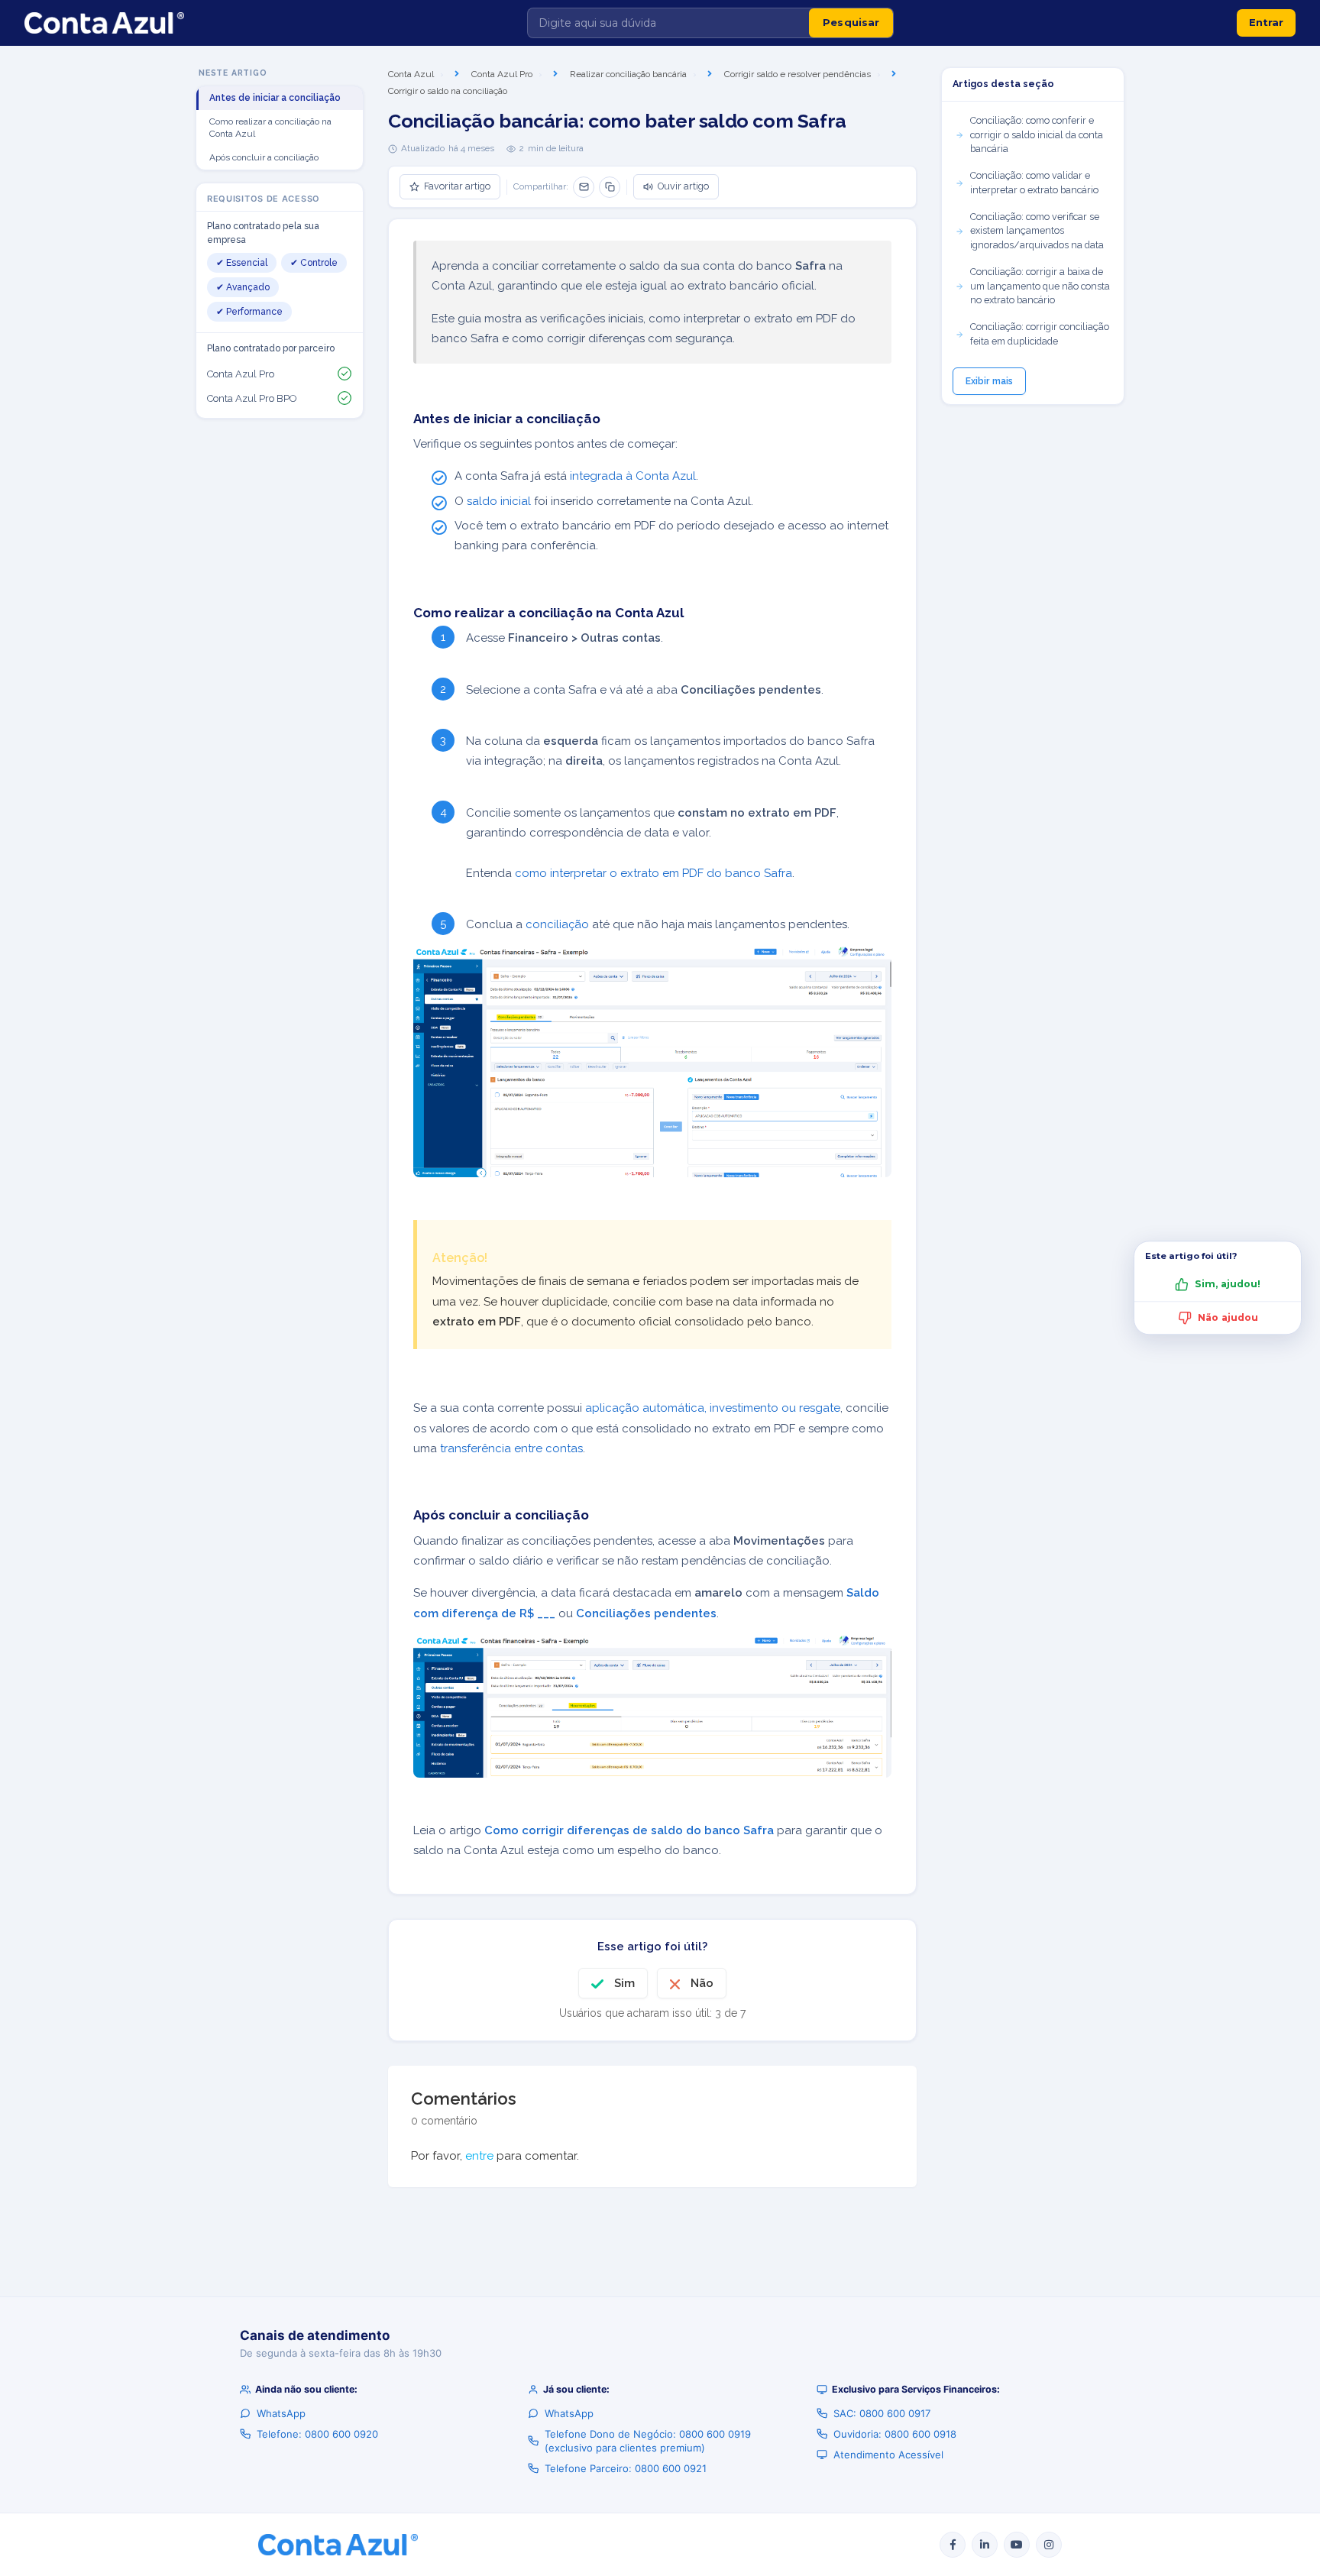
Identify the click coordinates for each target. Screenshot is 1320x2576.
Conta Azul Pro (502, 74)
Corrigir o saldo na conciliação (448, 91)
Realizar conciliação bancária (628, 74)
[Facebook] (953, 2545)
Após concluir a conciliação (264, 157)
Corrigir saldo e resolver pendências (797, 74)
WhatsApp (281, 2413)
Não (702, 1983)
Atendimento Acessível (888, 2455)
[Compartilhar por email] (584, 187)
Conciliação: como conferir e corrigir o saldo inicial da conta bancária (1037, 135)
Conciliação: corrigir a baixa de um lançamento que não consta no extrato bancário (1040, 286)
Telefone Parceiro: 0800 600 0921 (626, 2468)
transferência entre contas (511, 1448)
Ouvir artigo (683, 186)
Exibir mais (989, 381)
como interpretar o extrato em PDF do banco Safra (654, 873)
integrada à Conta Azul (633, 476)
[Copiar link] (610, 187)
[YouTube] (1017, 2545)
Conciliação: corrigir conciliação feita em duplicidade (1040, 334)
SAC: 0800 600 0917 (882, 2413)
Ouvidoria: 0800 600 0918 (895, 2434)
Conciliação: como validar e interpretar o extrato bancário (1034, 183)
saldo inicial (499, 501)
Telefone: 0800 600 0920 (317, 2434)
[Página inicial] (104, 23)
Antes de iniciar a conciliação (275, 98)
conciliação (557, 924)
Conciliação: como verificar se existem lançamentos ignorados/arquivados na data (1037, 231)
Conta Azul (411, 74)
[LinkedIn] (985, 2545)
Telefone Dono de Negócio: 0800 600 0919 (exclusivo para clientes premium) (648, 2441)
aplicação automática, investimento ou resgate (713, 1408)
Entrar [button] (1266, 22)
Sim (624, 1983)
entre (479, 2156)
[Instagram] (1049, 2545)
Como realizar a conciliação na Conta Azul (270, 128)
